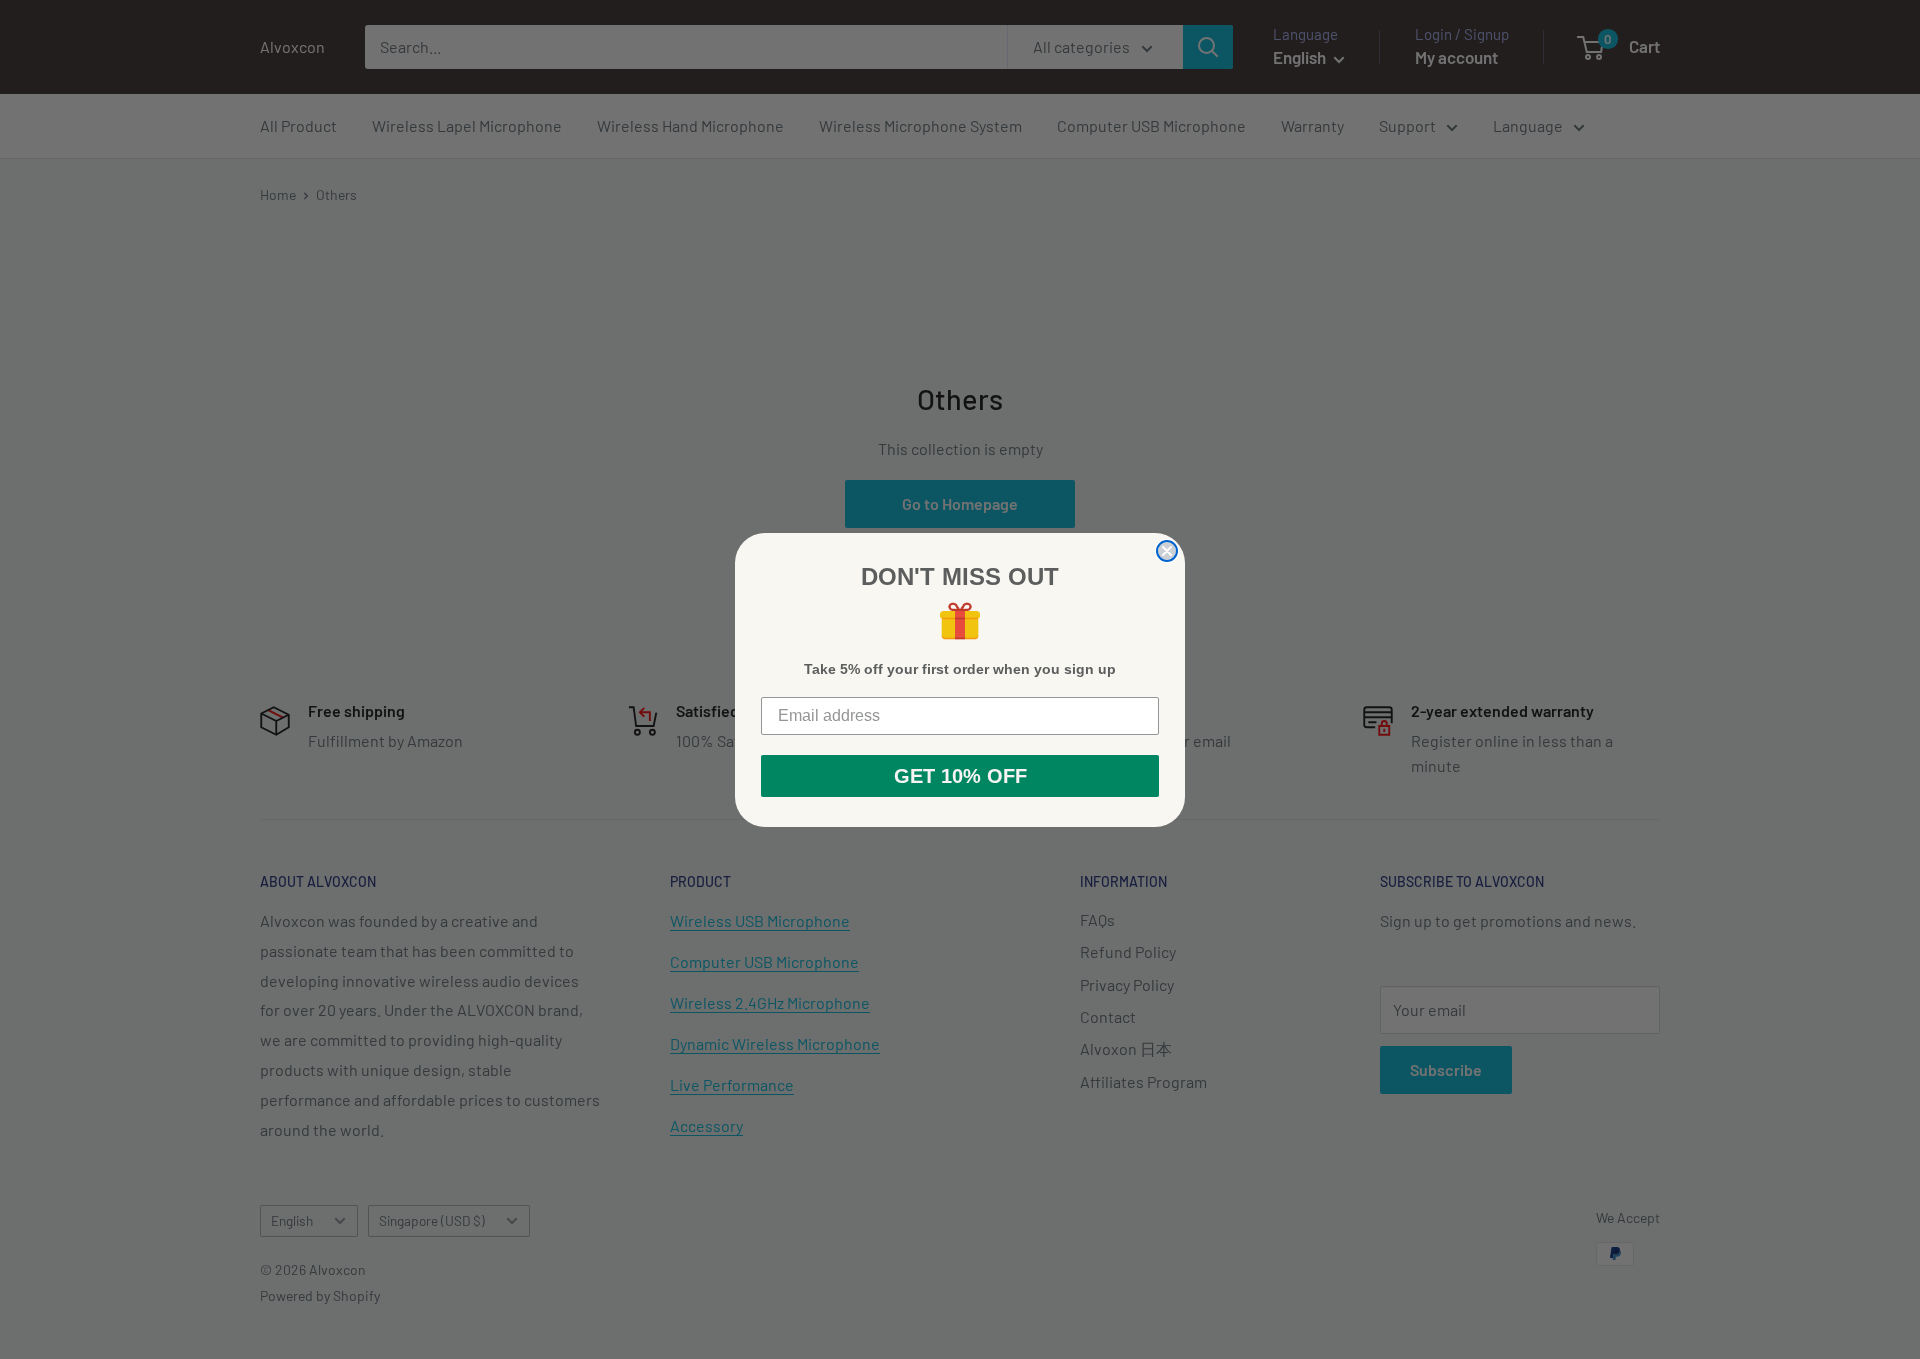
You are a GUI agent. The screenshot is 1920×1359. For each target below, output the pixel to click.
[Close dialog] (1167, 551)
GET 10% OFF (960, 776)
